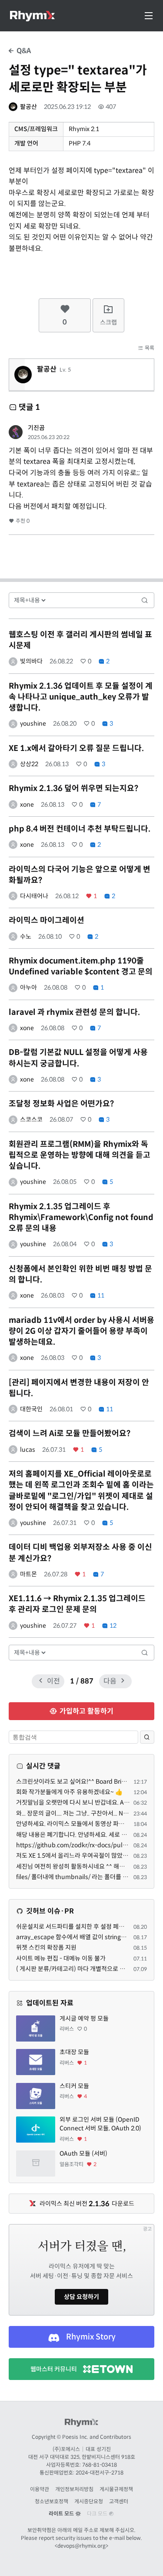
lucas (28, 1450)
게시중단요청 (89, 2501)
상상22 (29, 764)
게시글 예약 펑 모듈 (84, 2018)
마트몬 (28, 1574)
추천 (22, 521)
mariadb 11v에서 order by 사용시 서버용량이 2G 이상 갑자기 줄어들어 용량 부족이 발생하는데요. (81, 1331)
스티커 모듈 (74, 2086)
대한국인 (31, 1409)
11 (100, 1295)
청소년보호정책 (52, 2501)
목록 (149, 348)
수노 (26, 936)
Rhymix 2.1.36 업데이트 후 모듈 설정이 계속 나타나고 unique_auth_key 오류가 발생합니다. (81, 697)
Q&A (23, 51)
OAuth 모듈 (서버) (83, 2153)
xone (27, 805)
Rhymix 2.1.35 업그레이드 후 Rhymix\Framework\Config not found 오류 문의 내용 (81, 1217)
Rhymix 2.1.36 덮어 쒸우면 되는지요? (73, 788)
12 (112, 1626)
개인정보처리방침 (74, 2489)
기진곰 (36, 428)
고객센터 (119, 2501)
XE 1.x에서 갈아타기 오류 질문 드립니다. (76, 748)
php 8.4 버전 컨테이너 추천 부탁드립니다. (80, 829)
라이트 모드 (62, 2513)
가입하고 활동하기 (86, 1711)
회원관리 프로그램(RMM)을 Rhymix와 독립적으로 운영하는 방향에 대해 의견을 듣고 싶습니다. (80, 1155)
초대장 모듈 (74, 2052)
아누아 (28, 987)
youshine (33, 723)
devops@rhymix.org (81, 2546)
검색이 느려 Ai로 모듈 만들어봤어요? (70, 1433)
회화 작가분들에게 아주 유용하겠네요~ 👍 (69, 1792)
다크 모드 (98, 2513)
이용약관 (40, 2489)
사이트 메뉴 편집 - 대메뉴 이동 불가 (61, 1958)
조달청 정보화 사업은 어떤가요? (61, 1104)
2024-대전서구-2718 (100, 2473)
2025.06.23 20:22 (49, 437)
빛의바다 (31, 661)
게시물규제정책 (116, 2489)
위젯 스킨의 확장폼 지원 (46, 1947)
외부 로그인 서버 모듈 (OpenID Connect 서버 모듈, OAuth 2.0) (100, 2124)
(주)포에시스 (66, 2449)
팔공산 (28, 107)
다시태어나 (34, 896)
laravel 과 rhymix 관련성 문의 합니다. (74, 1012)
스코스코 (31, 1119)
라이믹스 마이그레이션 (47, 920)
